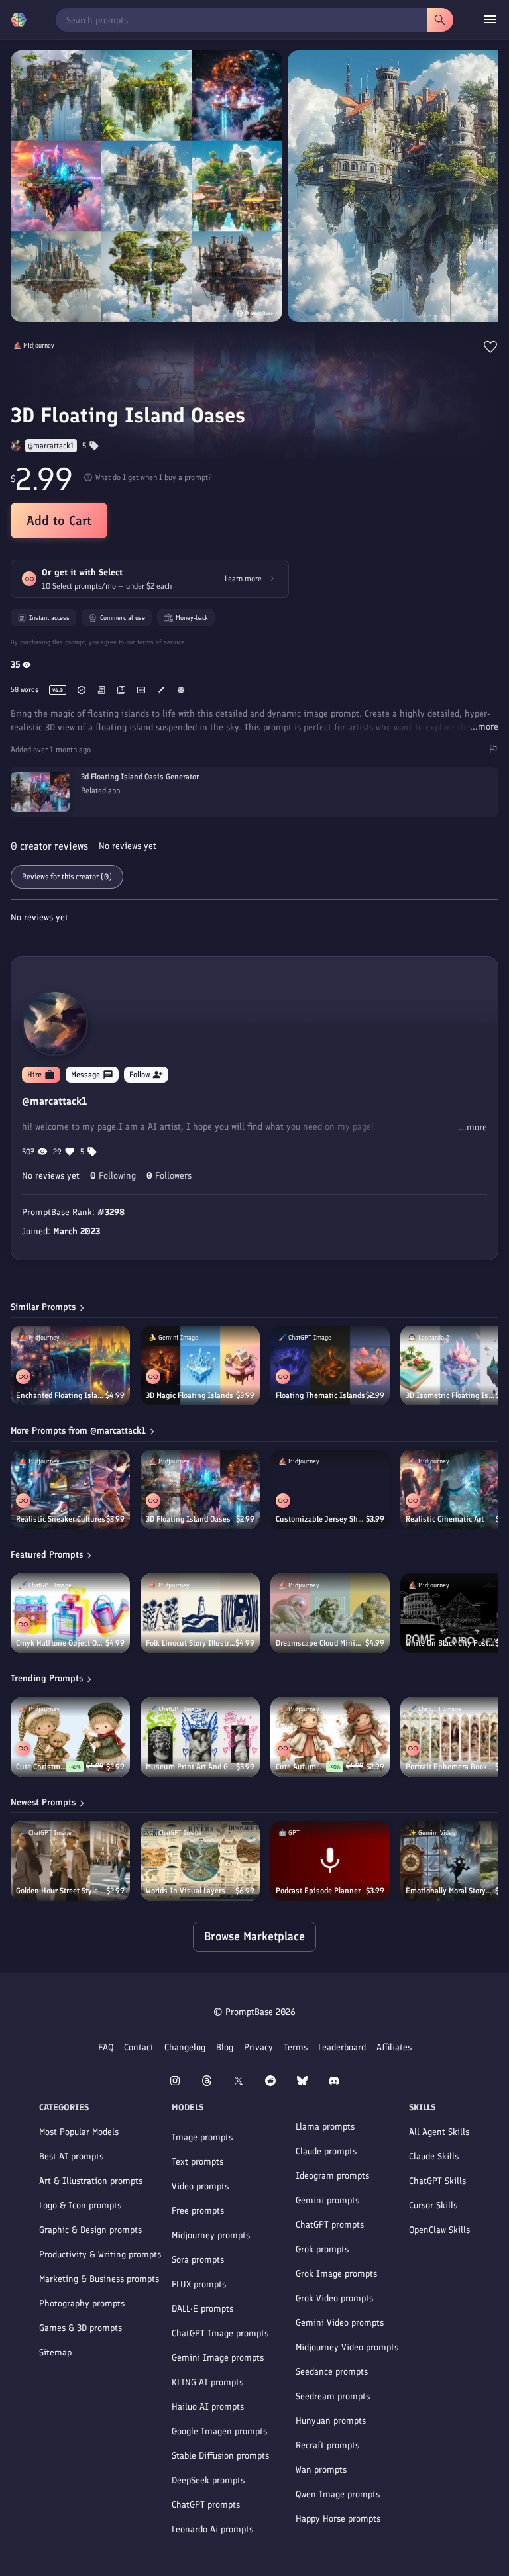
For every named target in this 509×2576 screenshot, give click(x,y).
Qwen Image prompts (338, 2494)
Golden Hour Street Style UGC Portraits (61, 1891)
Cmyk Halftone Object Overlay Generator (61, 1643)
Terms (296, 2047)
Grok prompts (322, 2249)
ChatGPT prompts (206, 2505)
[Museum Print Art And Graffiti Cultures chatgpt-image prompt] (200, 1737)
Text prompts (198, 2162)
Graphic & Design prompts (90, 2230)
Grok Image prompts (336, 2274)
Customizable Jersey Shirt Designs (321, 1519)
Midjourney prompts (211, 2235)
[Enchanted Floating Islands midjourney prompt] (70, 1365)
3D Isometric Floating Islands (451, 1395)
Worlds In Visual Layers (186, 1891)
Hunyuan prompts (331, 2421)
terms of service (161, 642)
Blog (225, 2047)
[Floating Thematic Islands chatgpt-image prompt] (330, 1365)
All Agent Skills (439, 2132)
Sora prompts (198, 2260)
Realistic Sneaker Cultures (61, 1519)
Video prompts (200, 2186)
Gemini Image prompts (218, 2358)
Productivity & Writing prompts (100, 2254)
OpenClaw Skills (439, 2230)
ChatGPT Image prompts (220, 2333)
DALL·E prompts (202, 2309)
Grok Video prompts (334, 2298)
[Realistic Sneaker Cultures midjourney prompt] (70, 1489)
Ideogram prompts (332, 2176)
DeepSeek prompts (208, 2480)
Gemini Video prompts (340, 2323)
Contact (139, 2047)
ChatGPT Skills (437, 2181)
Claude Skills (434, 2156)
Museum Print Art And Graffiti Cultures (191, 1767)
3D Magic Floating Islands (190, 1395)
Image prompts (202, 2137)
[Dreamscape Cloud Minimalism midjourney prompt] (330, 1613)
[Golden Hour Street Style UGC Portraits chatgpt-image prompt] (70, 1861)
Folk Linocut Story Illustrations (191, 1643)
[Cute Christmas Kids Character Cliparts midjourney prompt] (70, 1737)
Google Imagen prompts (219, 2431)
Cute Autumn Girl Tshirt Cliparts (301, 1767)
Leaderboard (342, 2047)
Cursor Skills (433, 2205)
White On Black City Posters (450, 1643)
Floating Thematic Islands (320, 1395)
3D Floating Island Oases (188, 1519)
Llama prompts (325, 2127)
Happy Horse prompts (338, 2519)
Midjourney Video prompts (347, 2347)
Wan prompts (321, 2470)
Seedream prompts (333, 2396)
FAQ (106, 2047)
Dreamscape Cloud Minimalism (320, 1643)
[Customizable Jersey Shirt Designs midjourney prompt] (330, 1489)
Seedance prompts (332, 2372)
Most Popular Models (79, 2132)
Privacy (258, 2047)
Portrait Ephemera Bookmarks (450, 1767)
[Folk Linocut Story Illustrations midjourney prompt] (200, 1613)
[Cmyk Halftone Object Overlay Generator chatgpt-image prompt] (70, 1613)
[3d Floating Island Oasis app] (254, 809)
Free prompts (198, 2211)
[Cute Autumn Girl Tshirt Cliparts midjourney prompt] (330, 1737)
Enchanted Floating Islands (61, 1395)
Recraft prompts (327, 2445)
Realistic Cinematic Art (445, 1519)
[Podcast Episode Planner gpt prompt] (330, 1861)
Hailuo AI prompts (208, 2407)
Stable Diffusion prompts (220, 2456)
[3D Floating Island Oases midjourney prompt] (200, 1489)
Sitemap (55, 2353)
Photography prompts (82, 2304)
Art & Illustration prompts (91, 2181)
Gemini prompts (327, 2200)
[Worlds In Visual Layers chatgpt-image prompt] (200, 1861)
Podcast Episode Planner (318, 1891)
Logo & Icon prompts (80, 2205)
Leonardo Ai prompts (212, 2529)
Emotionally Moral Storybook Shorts (450, 1891)
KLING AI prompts (207, 2382)
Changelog (185, 2047)
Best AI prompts (71, 2156)
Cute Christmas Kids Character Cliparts (41, 1767)
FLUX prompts (199, 2284)
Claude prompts (326, 2151)
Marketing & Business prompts (99, 2279)
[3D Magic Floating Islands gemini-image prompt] (200, 1365)
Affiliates (394, 2047)
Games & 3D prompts (81, 2328)
